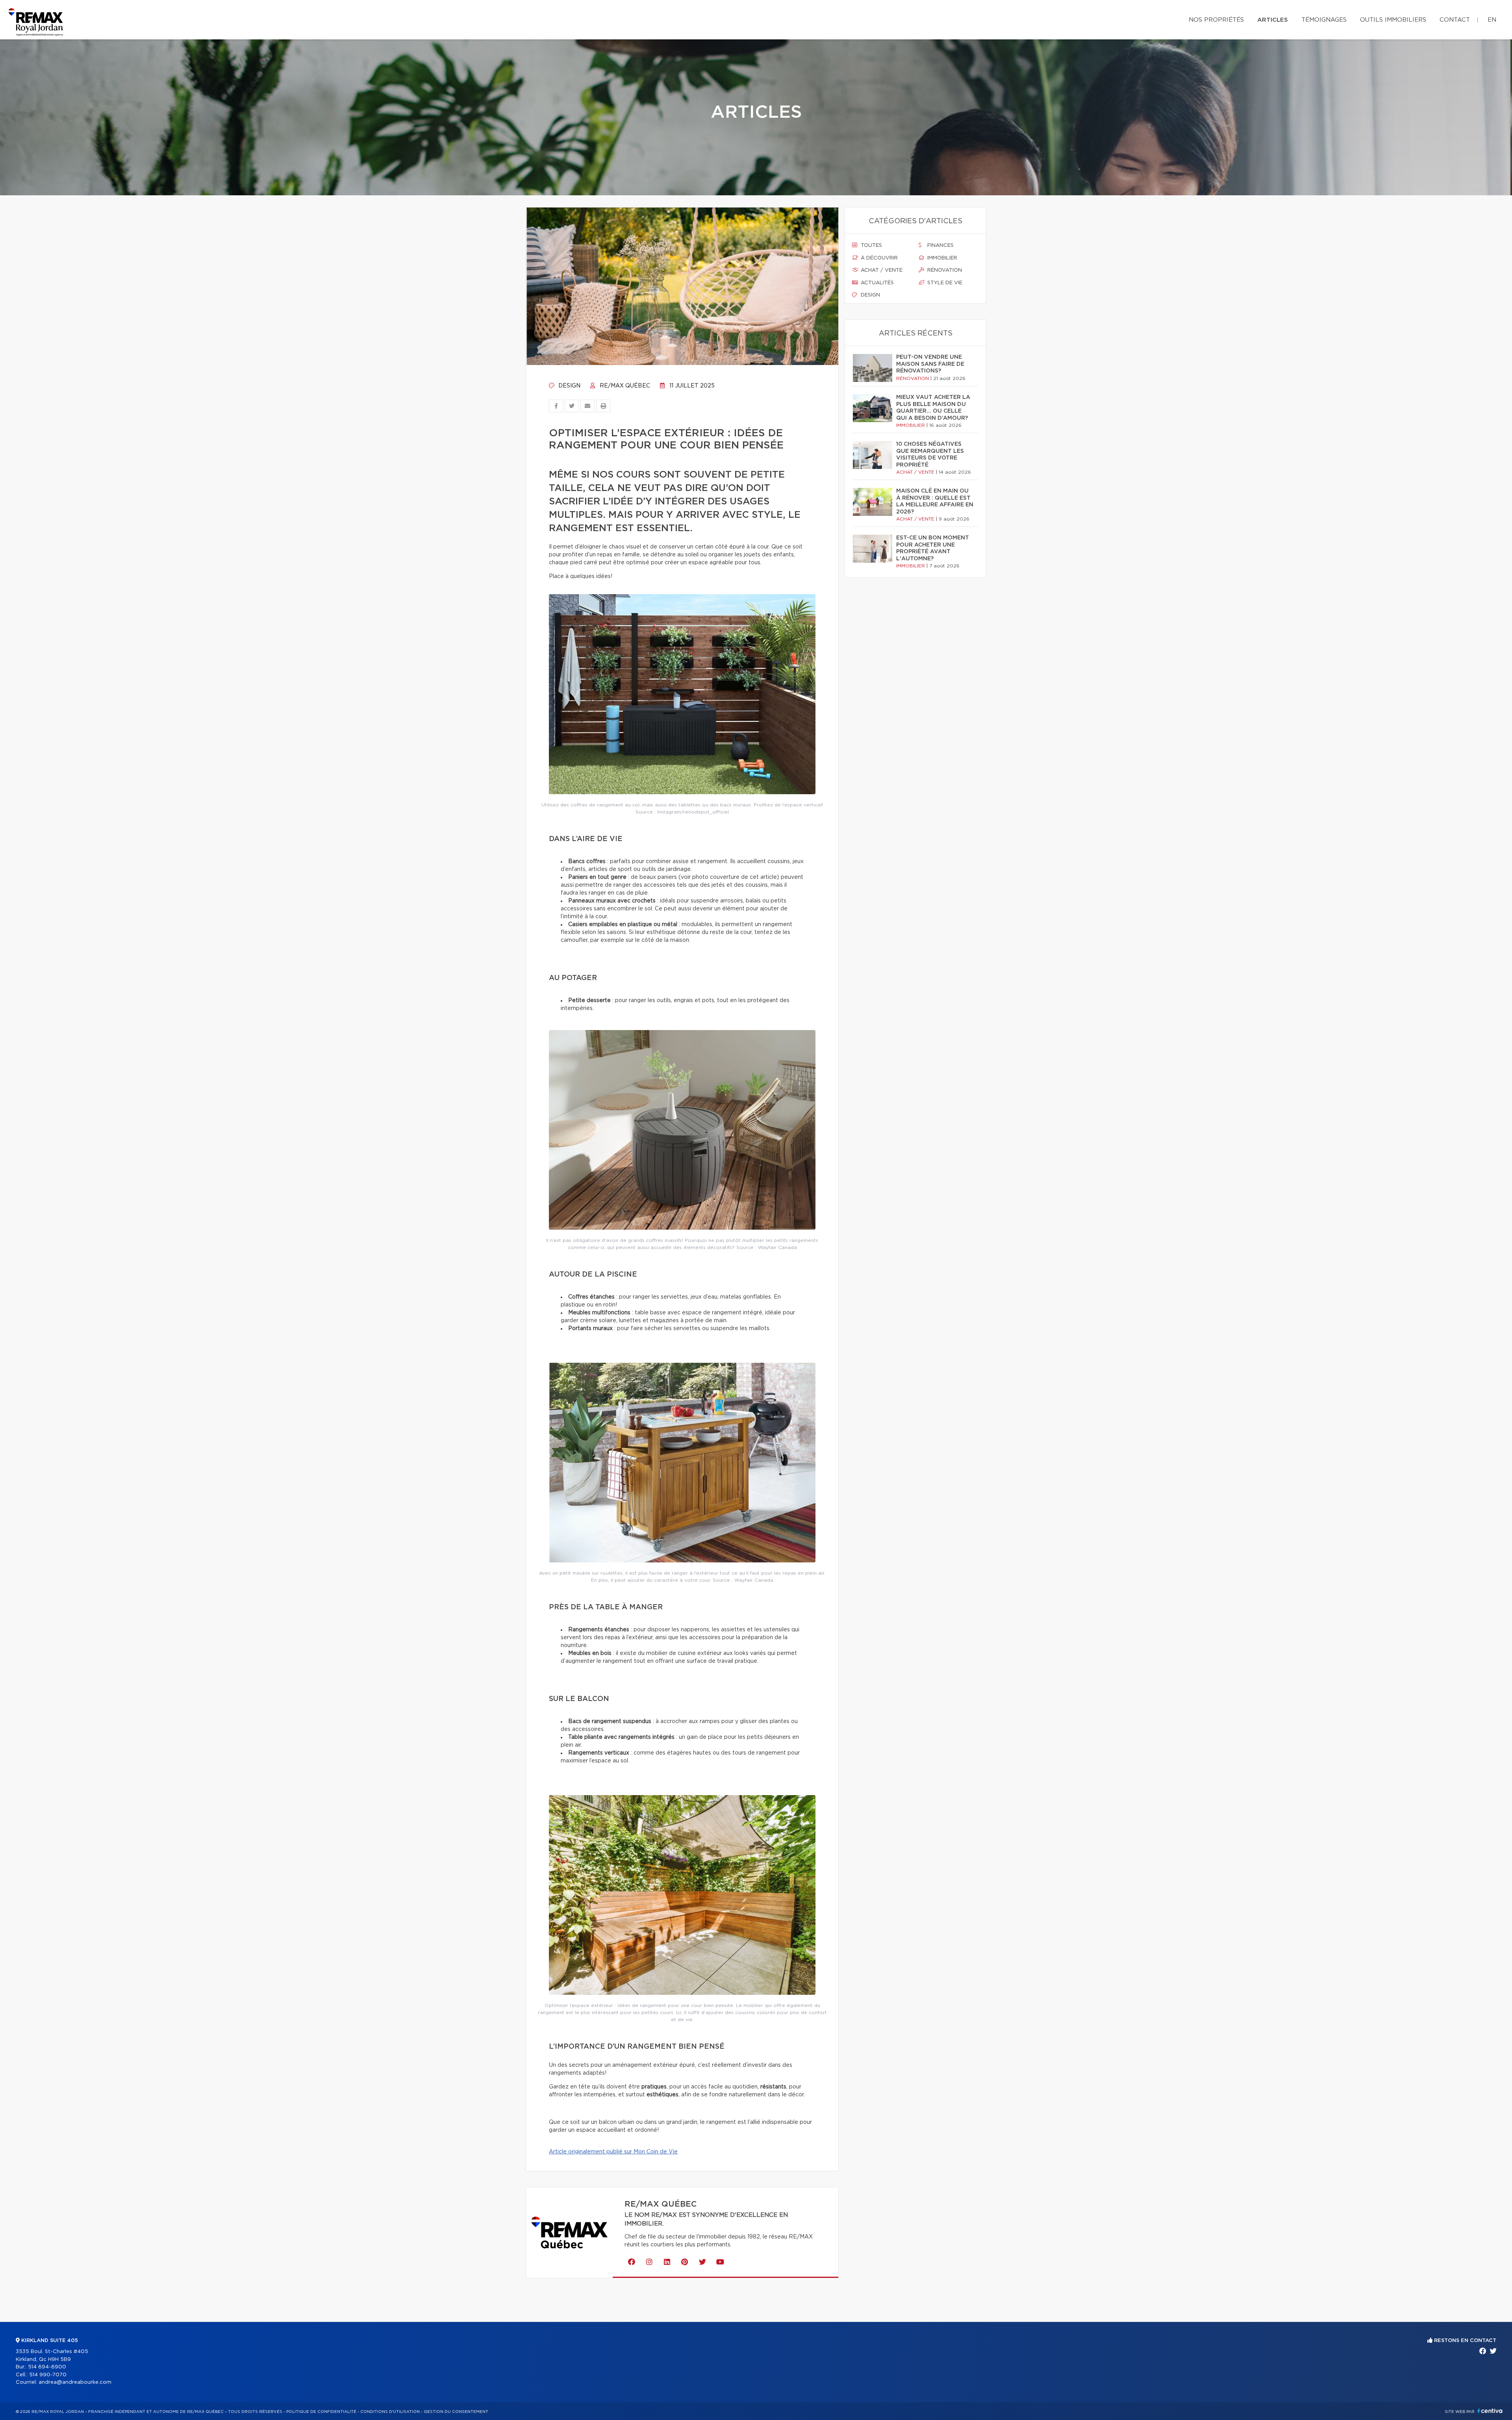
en (1492, 20)
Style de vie (944, 283)
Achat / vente (881, 270)
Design (569, 386)
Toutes (871, 246)
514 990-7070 (48, 2375)
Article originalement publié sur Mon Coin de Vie (613, 2152)
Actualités (876, 283)
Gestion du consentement (456, 2412)
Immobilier (941, 258)
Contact (1455, 20)
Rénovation (944, 270)
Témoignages (1324, 20)
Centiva (1490, 2411)
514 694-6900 (47, 2367)
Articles (1273, 20)
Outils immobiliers (1393, 20)
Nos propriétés (1216, 20)
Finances (940, 246)
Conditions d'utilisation (390, 2412)
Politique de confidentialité (321, 2412)
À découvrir (878, 258)
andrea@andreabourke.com (75, 2382)
